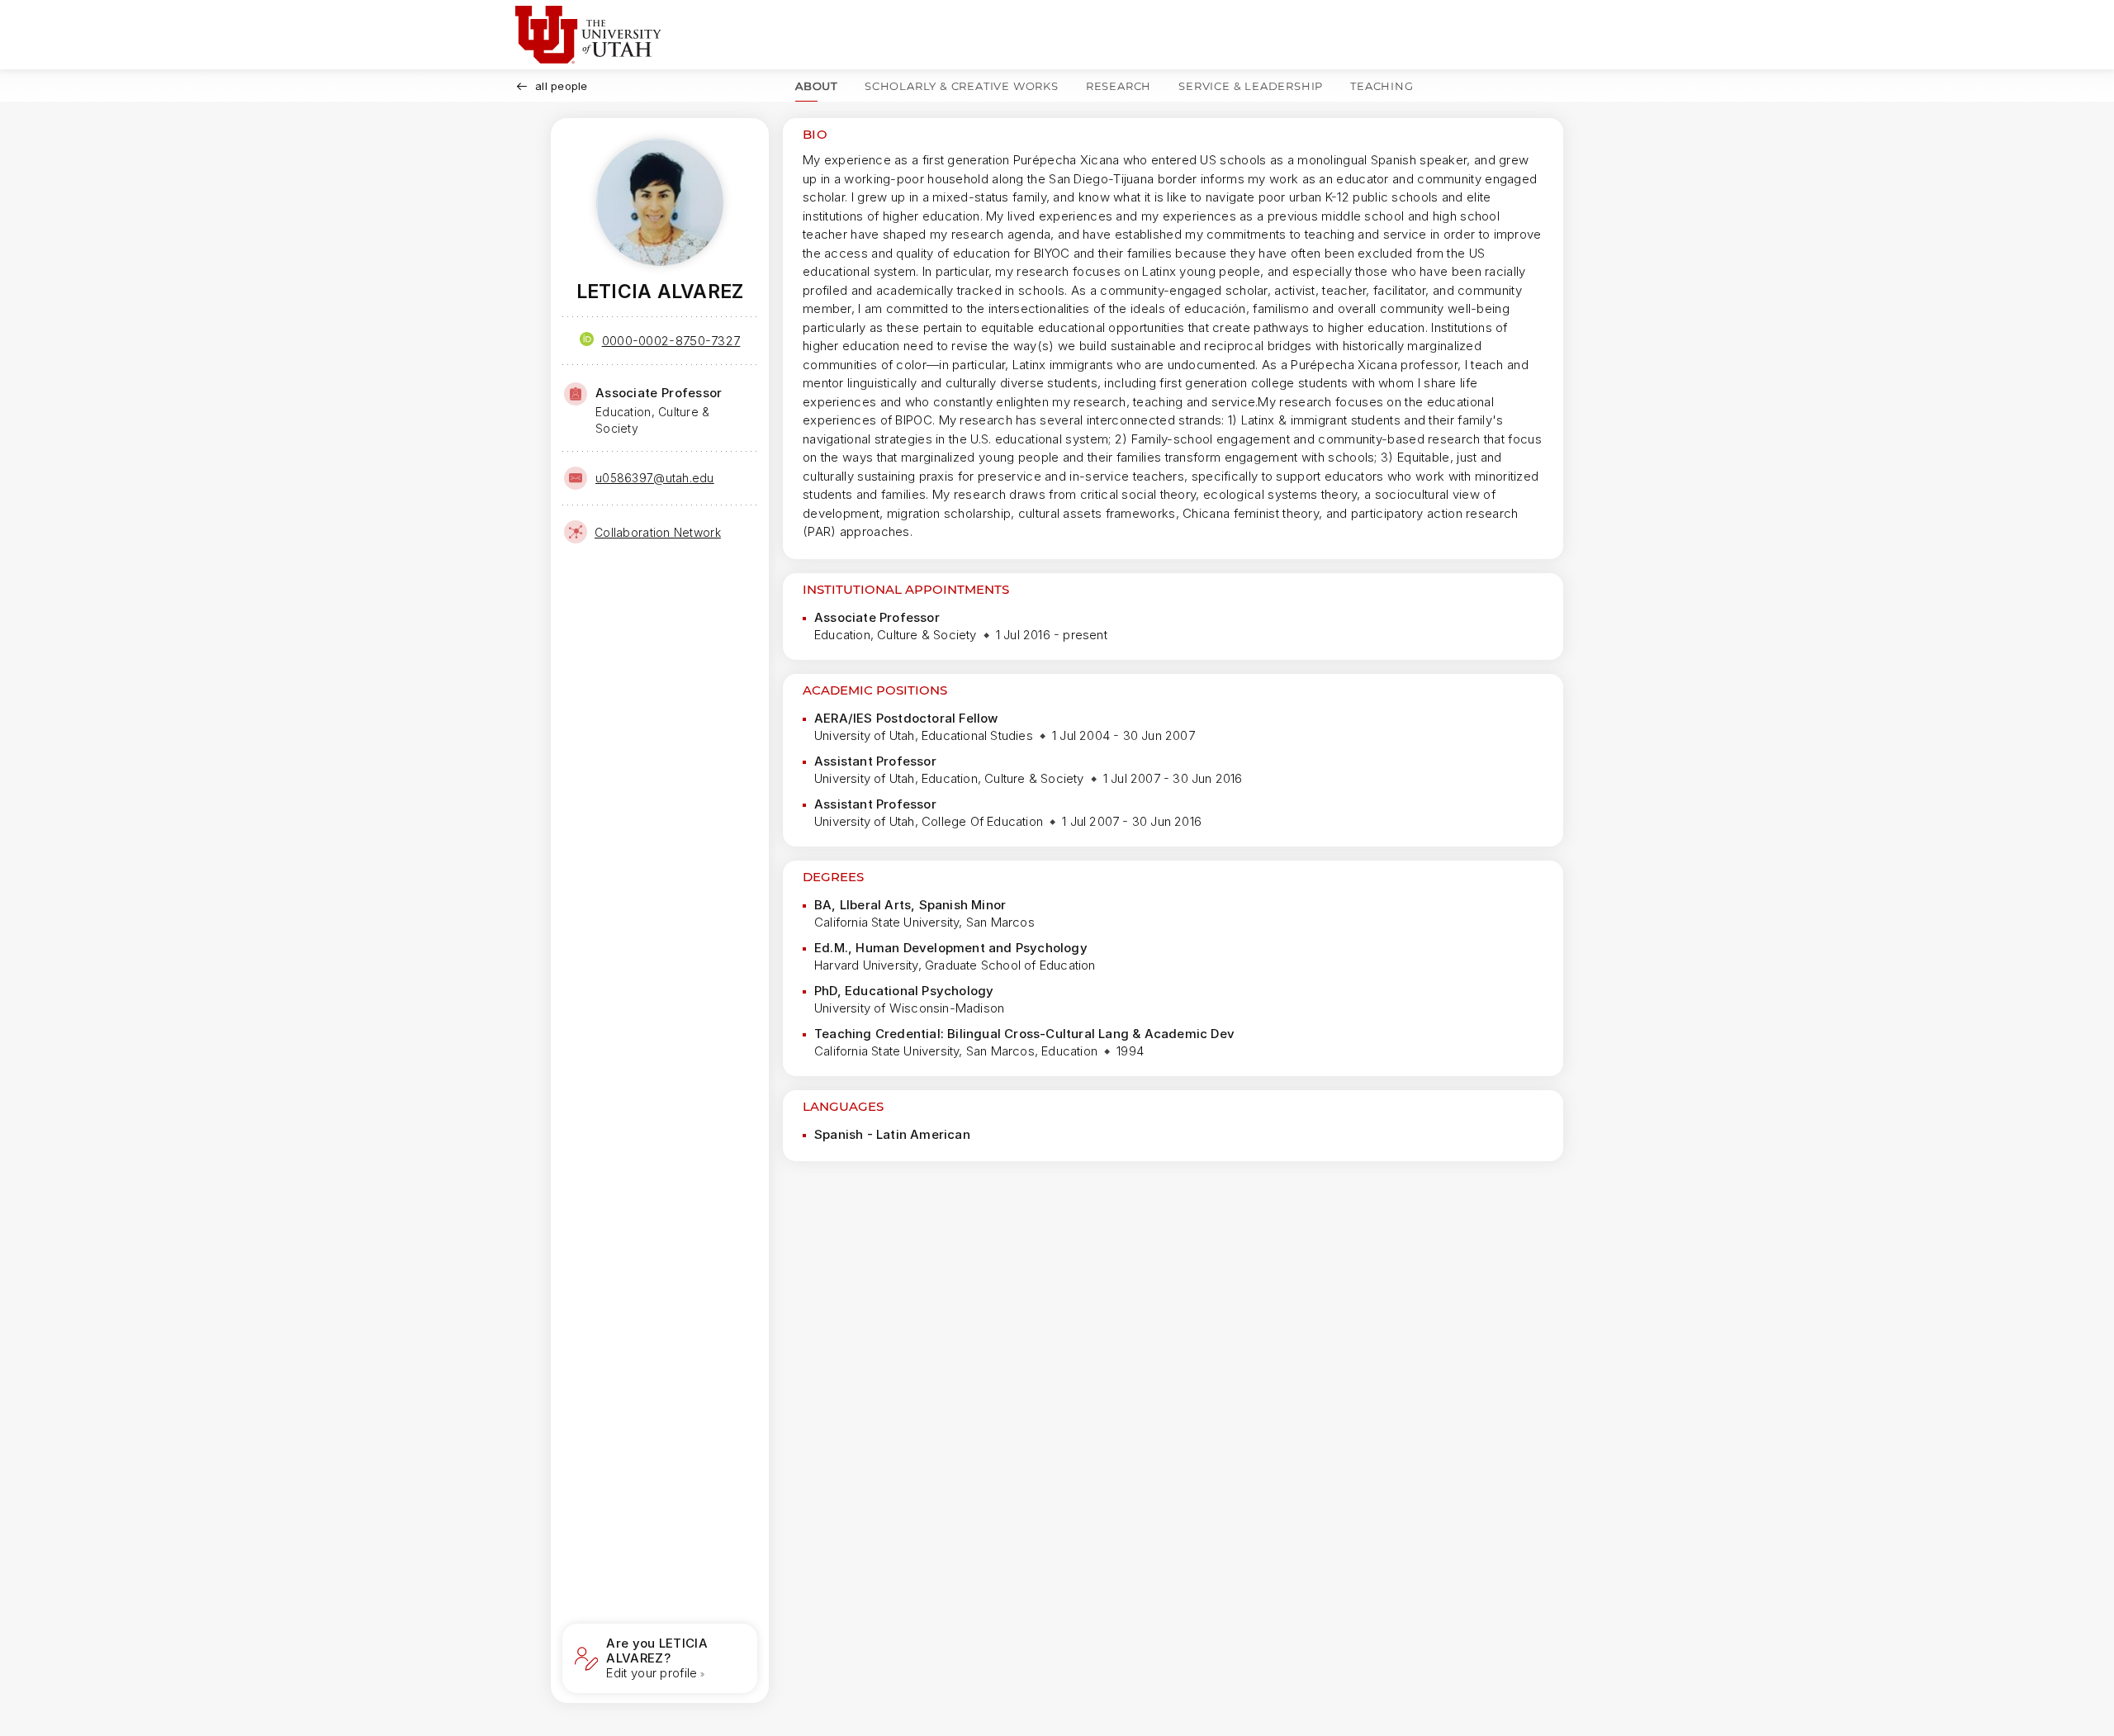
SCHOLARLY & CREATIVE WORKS (962, 86)
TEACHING (1382, 86)
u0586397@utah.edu (655, 478)
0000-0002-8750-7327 (671, 341)
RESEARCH (1119, 86)
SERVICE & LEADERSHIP (1251, 86)
